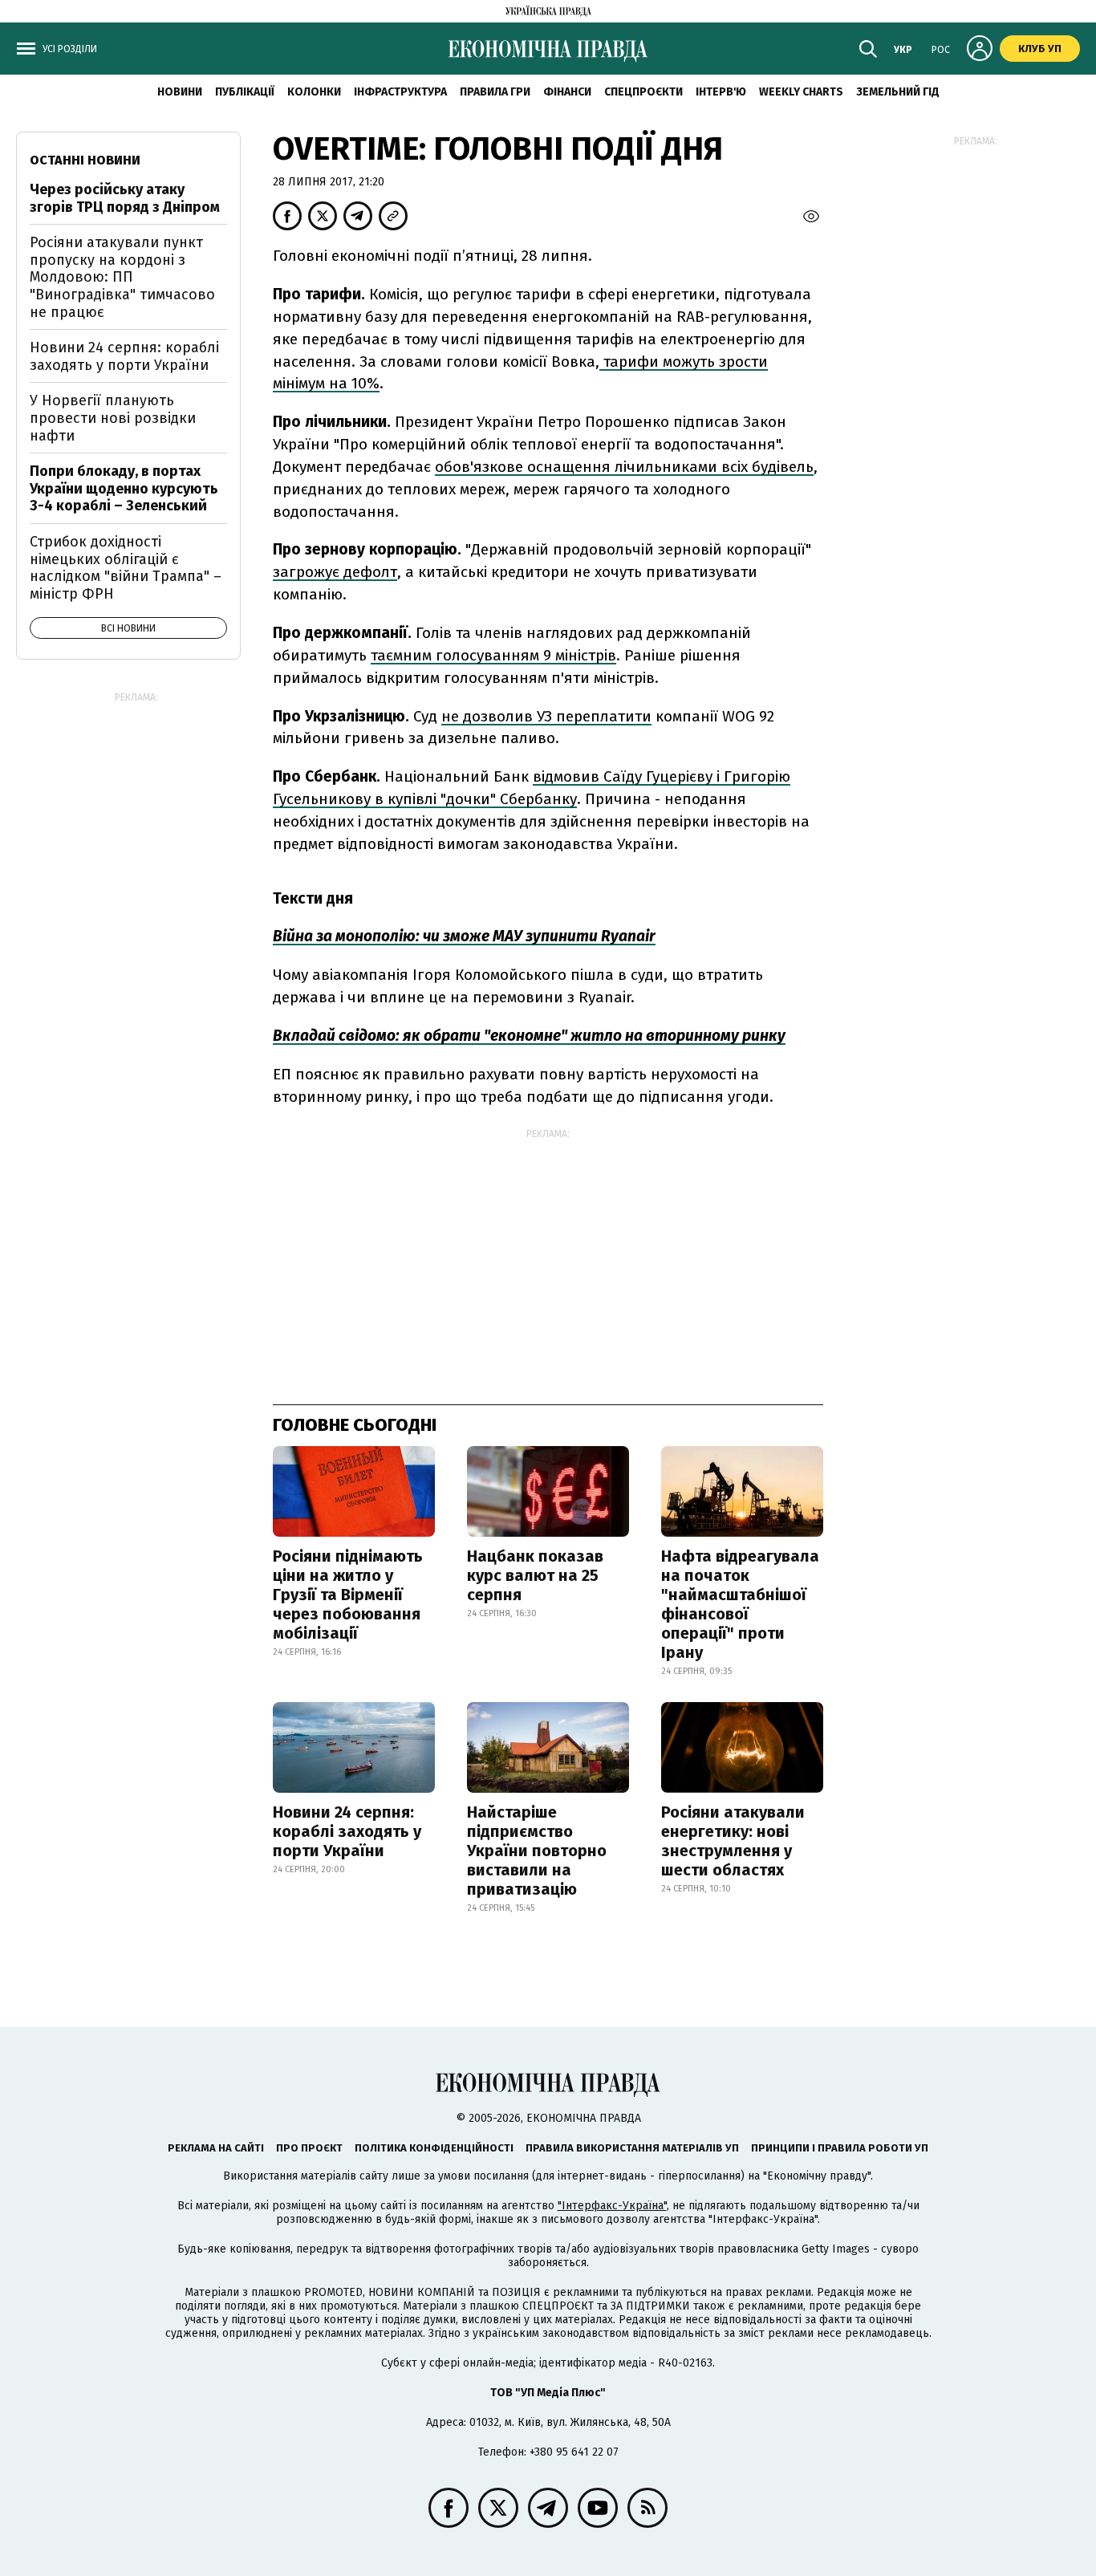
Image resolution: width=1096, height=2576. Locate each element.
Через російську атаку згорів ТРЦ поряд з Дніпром (125, 198)
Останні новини (85, 160)
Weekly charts (801, 92)
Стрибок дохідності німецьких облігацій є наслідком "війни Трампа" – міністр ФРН (126, 568)
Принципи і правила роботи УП (840, 2148)
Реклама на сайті (216, 2148)
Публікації (245, 92)
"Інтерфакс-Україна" (612, 2206)
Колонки (314, 92)
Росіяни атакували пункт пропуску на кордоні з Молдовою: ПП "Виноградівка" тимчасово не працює (122, 277)
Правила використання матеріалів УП (632, 2148)
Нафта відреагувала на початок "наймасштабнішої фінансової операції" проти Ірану (740, 1604)
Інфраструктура (400, 92)
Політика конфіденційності (434, 2148)
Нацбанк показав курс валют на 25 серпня (535, 1575)
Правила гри (495, 92)
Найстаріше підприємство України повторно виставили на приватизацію (537, 1851)
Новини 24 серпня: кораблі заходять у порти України (347, 1831)
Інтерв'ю (721, 92)
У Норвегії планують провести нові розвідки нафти (113, 418)
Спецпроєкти (643, 92)
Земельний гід (898, 92)
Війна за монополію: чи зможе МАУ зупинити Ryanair (464, 936)
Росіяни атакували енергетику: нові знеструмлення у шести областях (733, 1841)
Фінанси (567, 92)
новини (180, 92)
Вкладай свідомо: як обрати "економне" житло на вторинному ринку (529, 1036)
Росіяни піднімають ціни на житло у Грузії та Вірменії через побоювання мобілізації (348, 1595)
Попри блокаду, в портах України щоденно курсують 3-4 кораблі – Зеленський (124, 488)
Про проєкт (309, 2148)
